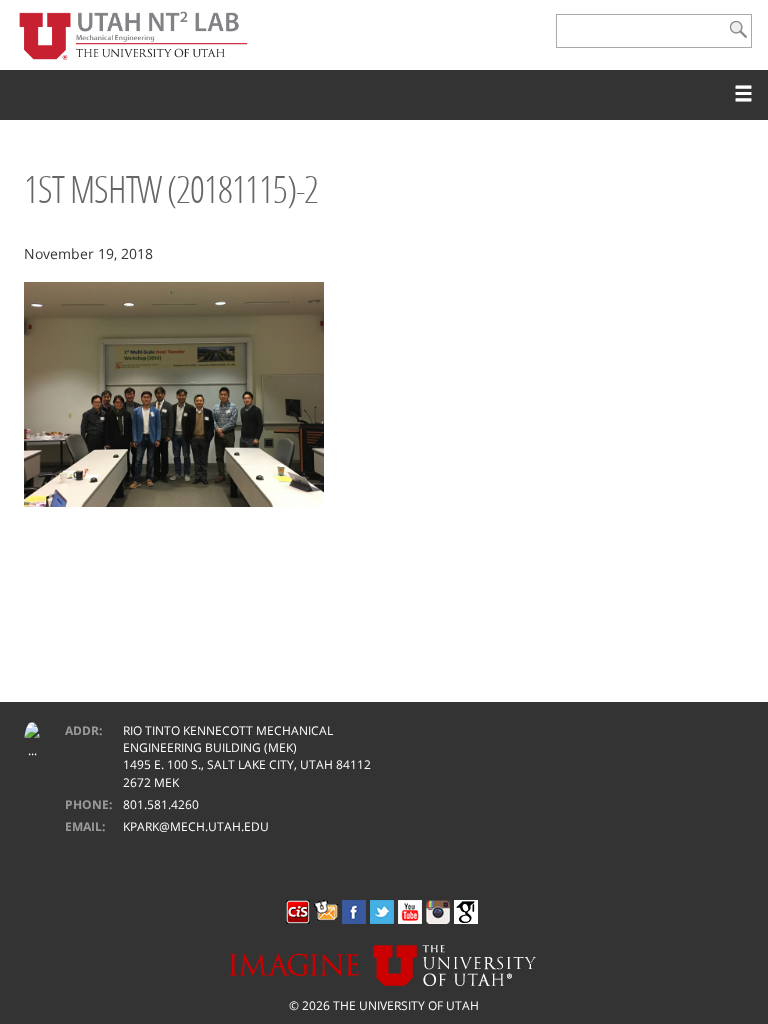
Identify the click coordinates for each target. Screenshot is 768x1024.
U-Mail (326, 912)
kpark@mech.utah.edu (196, 826)
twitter (382, 912)
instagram (438, 912)
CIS (298, 912)
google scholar (466, 912)
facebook (354, 912)
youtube (410, 912)
